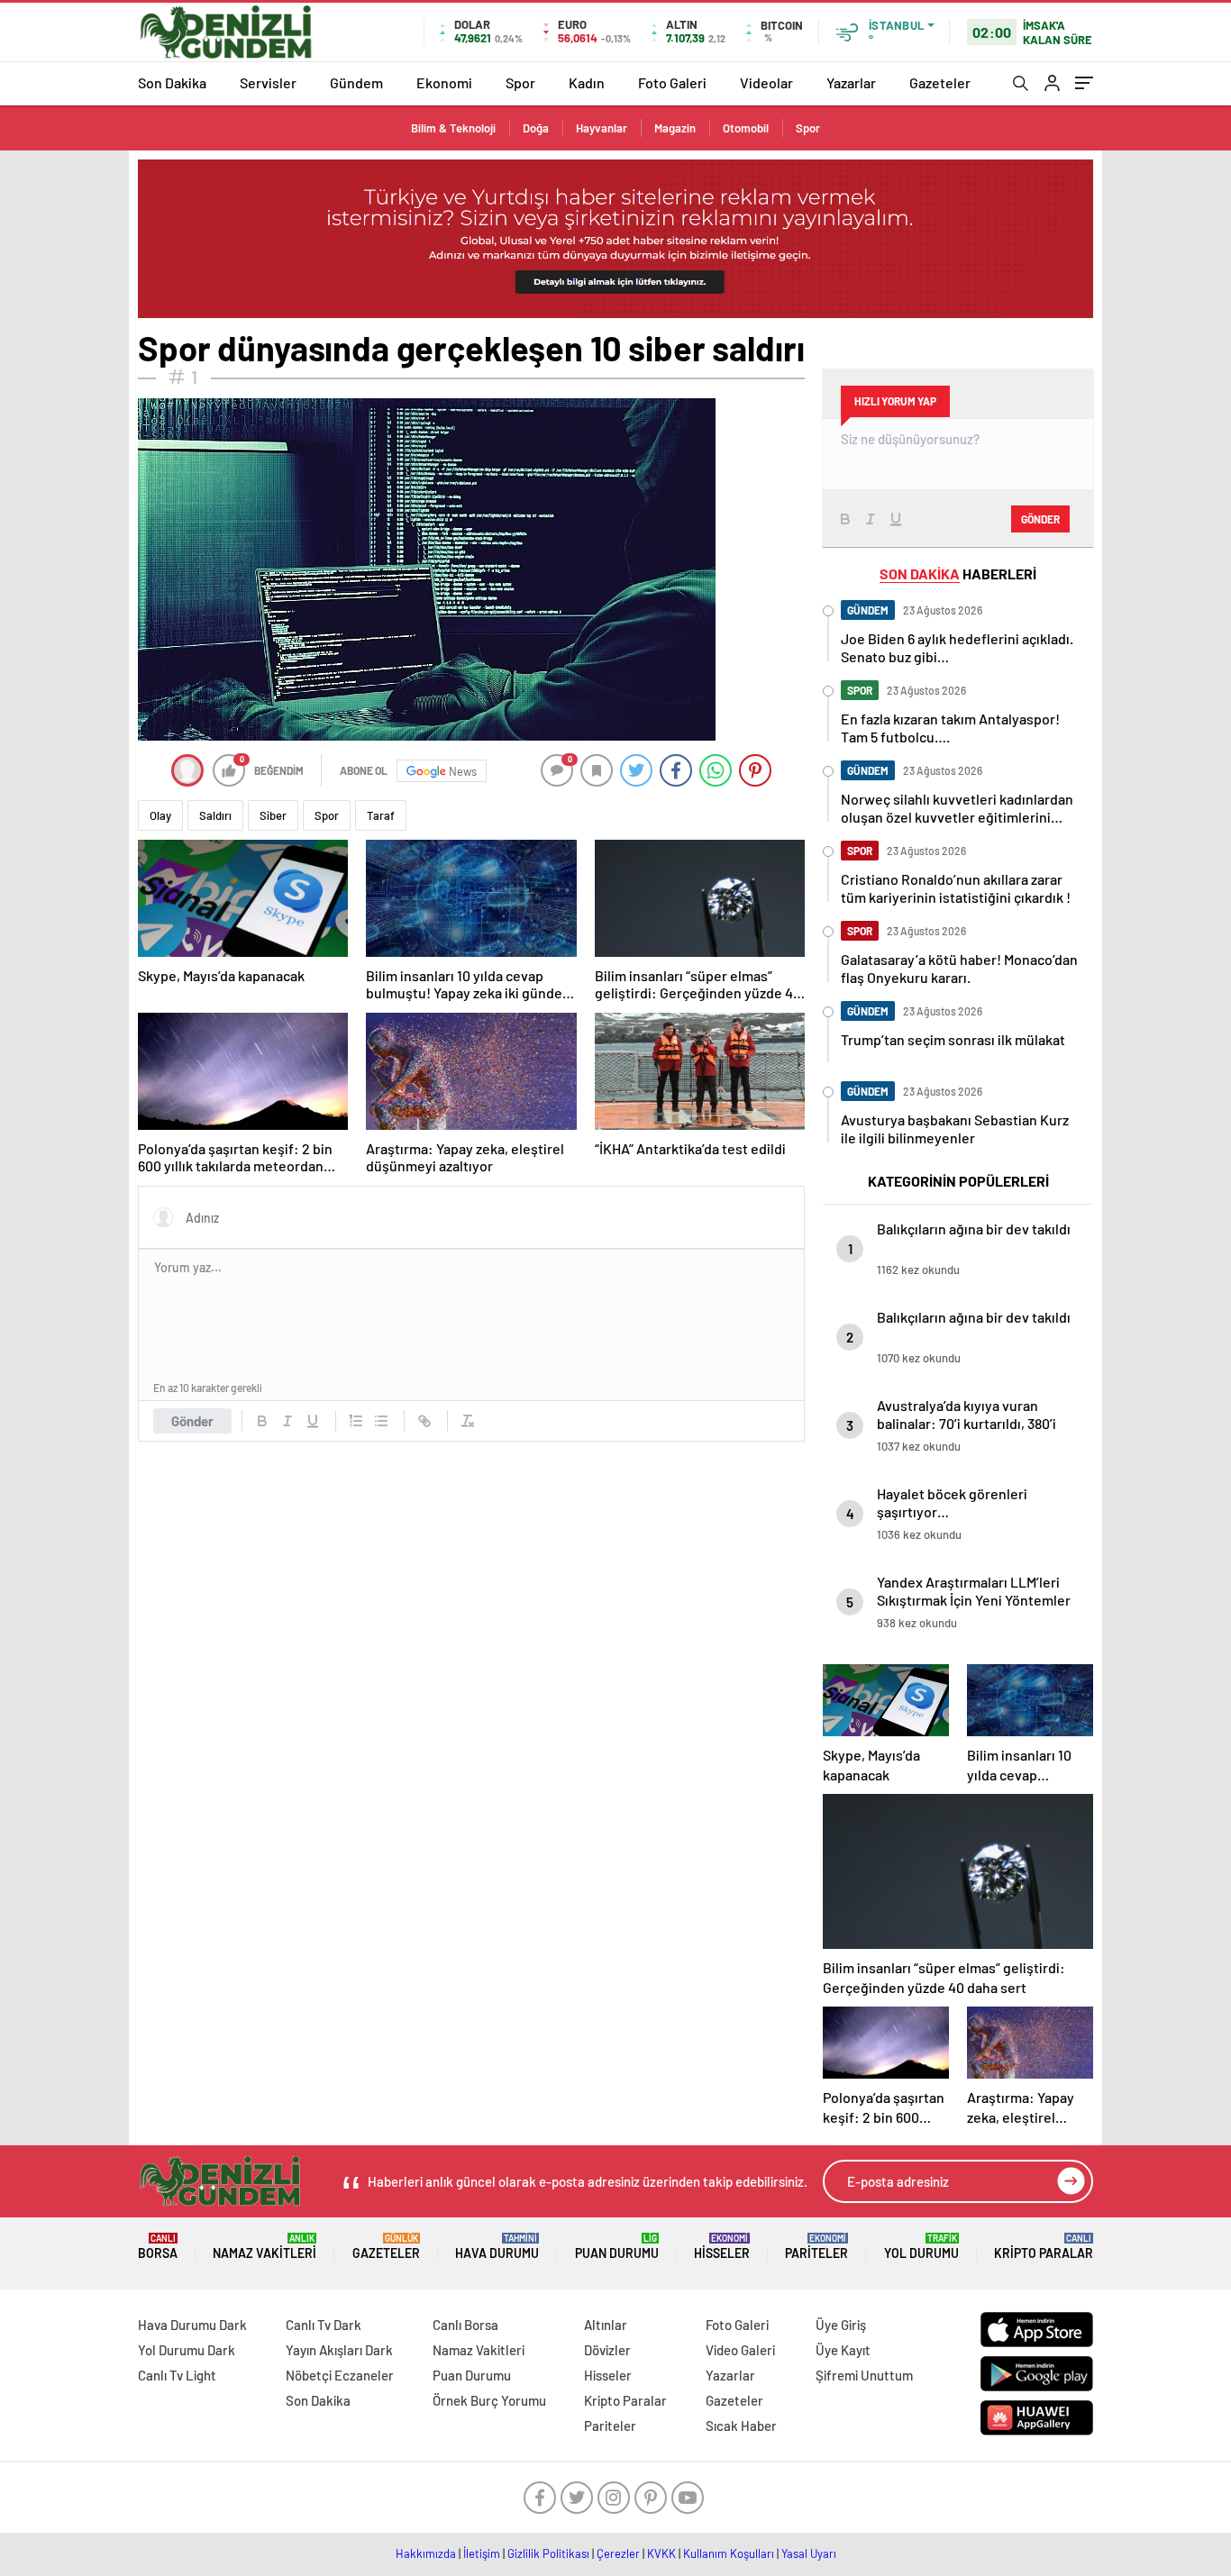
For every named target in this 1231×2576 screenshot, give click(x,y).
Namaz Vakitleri (264, 2247)
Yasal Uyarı (809, 2553)
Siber (273, 815)
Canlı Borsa (465, 2325)
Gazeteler (940, 82)
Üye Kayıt (843, 2350)
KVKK (661, 2553)
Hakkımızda (426, 2553)
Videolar (766, 82)
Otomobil (746, 128)
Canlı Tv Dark (324, 2325)
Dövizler (607, 2350)
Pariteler (816, 2247)
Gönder (192, 1421)
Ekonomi (444, 82)
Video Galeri (740, 2350)
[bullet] (381, 1421)
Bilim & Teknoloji (453, 128)
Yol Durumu (921, 2247)
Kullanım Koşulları (729, 2553)
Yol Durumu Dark (187, 2350)
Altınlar (606, 2325)
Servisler (268, 82)
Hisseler (722, 2247)
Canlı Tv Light (177, 2375)
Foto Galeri (672, 82)
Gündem (356, 82)
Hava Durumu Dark (192, 2325)
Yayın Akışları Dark (339, 2350)
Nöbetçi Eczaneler (340, 2375)
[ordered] (356, 1421)
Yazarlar (851, 82)
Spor (520, 82)
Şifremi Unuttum (864, 2375)
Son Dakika (172, 82)
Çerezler (618, 2553)
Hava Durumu (497, 2247)
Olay (160, 815)
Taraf (381, 815)
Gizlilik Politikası (548, 2553)
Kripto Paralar (1044, 2247)
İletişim (482, 2553)
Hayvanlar (602, 128)
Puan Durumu (617, 2247)
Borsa (158, 2247)
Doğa (536, 128)
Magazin (675, 128)
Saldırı (215, 815)
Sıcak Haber (741, 2426)
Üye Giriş (841, 2325)
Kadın (587, 82)
